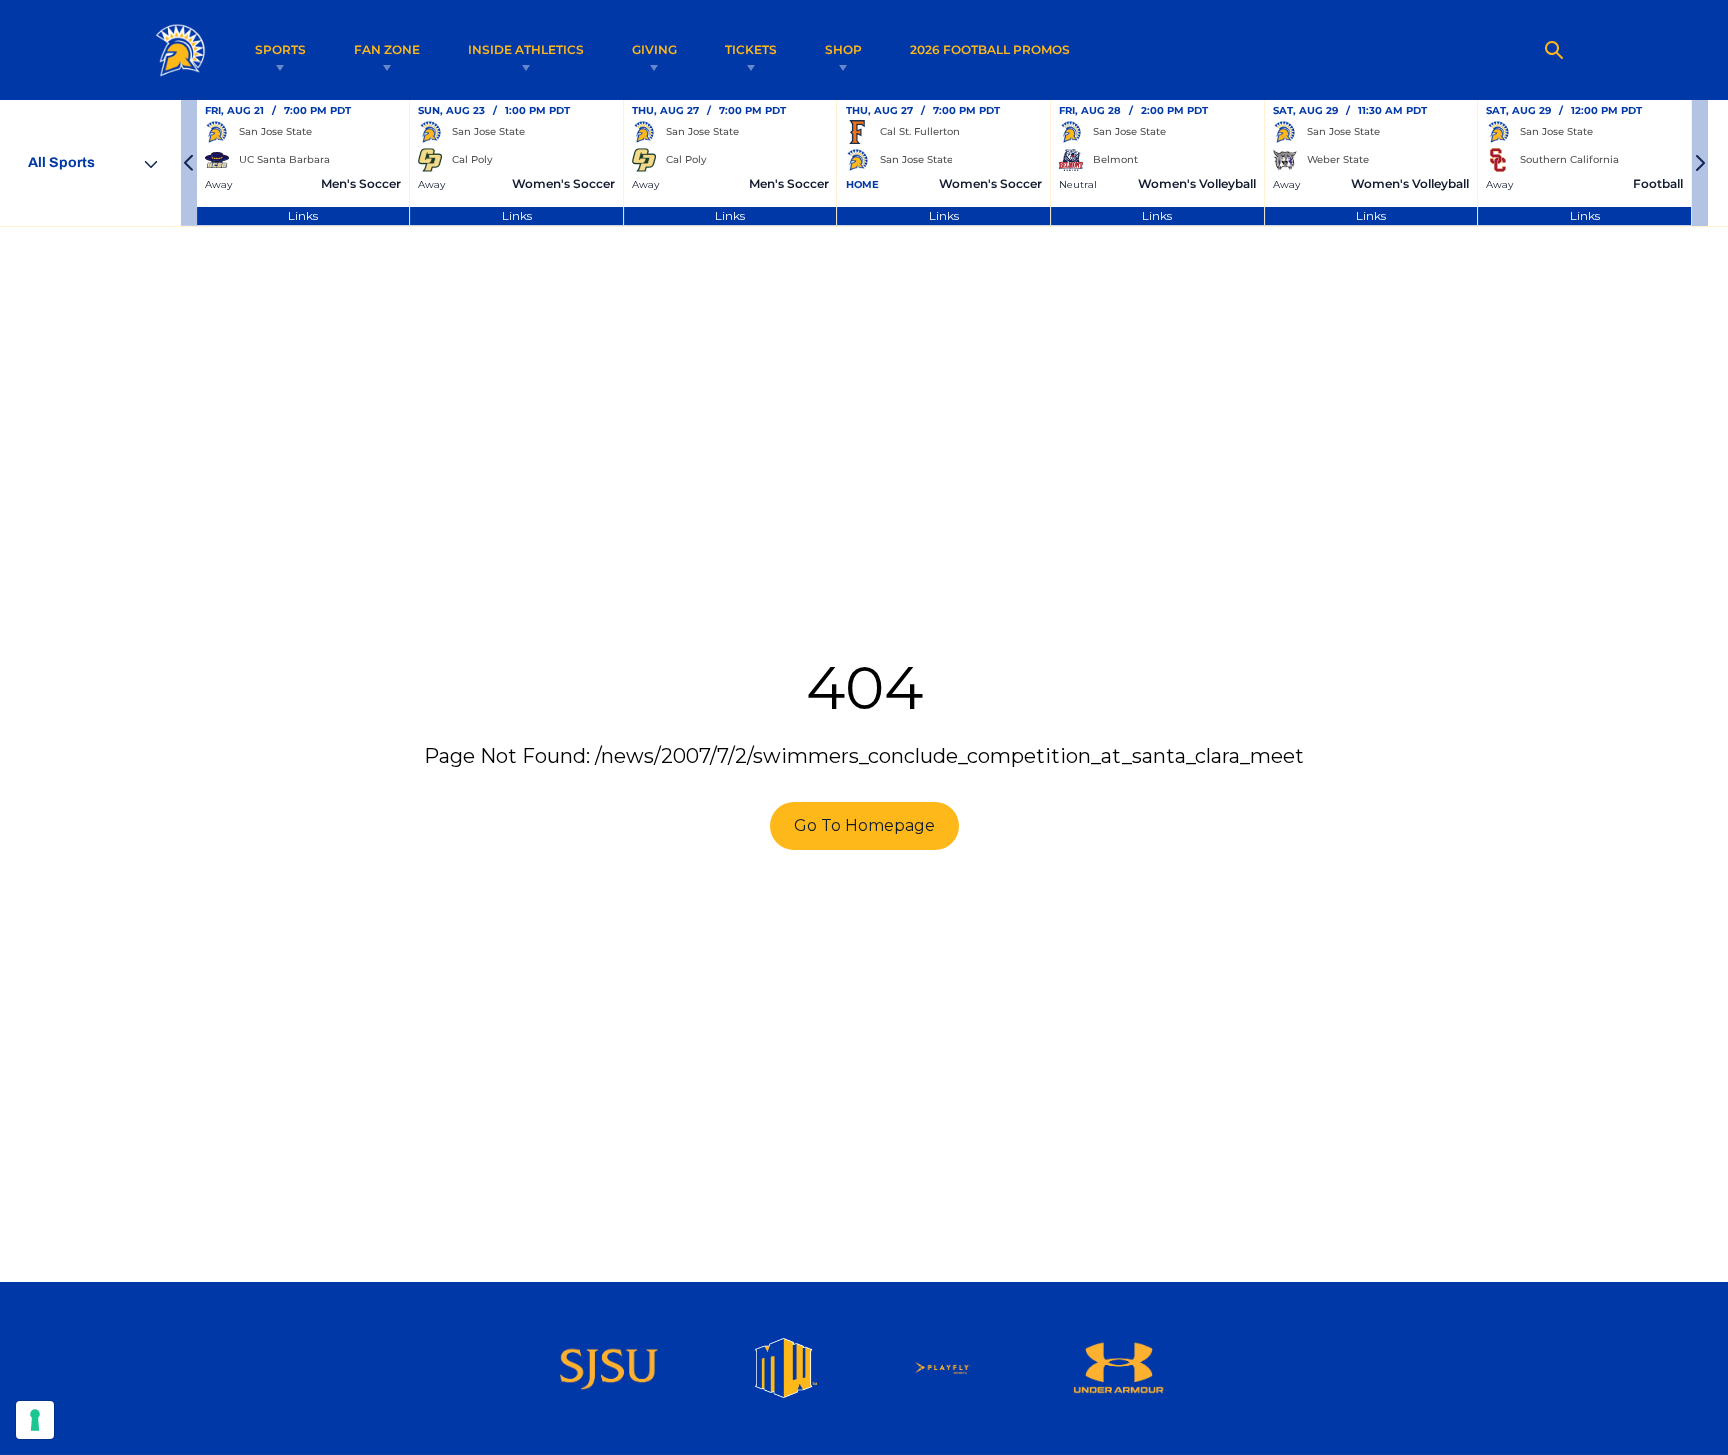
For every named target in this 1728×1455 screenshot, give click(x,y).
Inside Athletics (526, 49)
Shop (843, 49)
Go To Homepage (864, 825)
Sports (280, 49)
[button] (189, 163)
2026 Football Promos (990, 49)
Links (303, 215)
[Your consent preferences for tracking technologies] (35, 1420)
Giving (654, 49)
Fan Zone (387, 49)
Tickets (751, 49)
